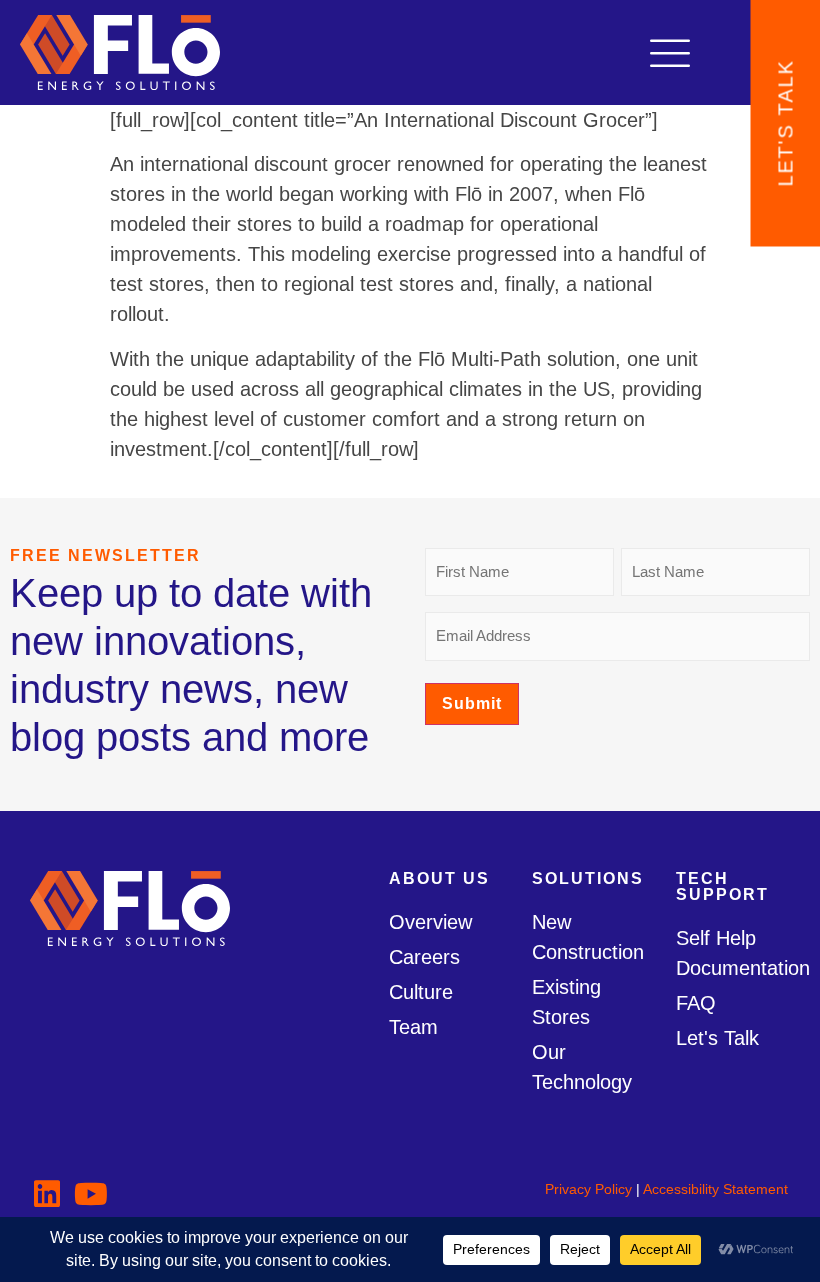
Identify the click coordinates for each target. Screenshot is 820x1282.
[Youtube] (91, 1194)
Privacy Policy (588, 1189)
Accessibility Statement (715, 1189)
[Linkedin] (47, 1194)
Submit (472, 703)
